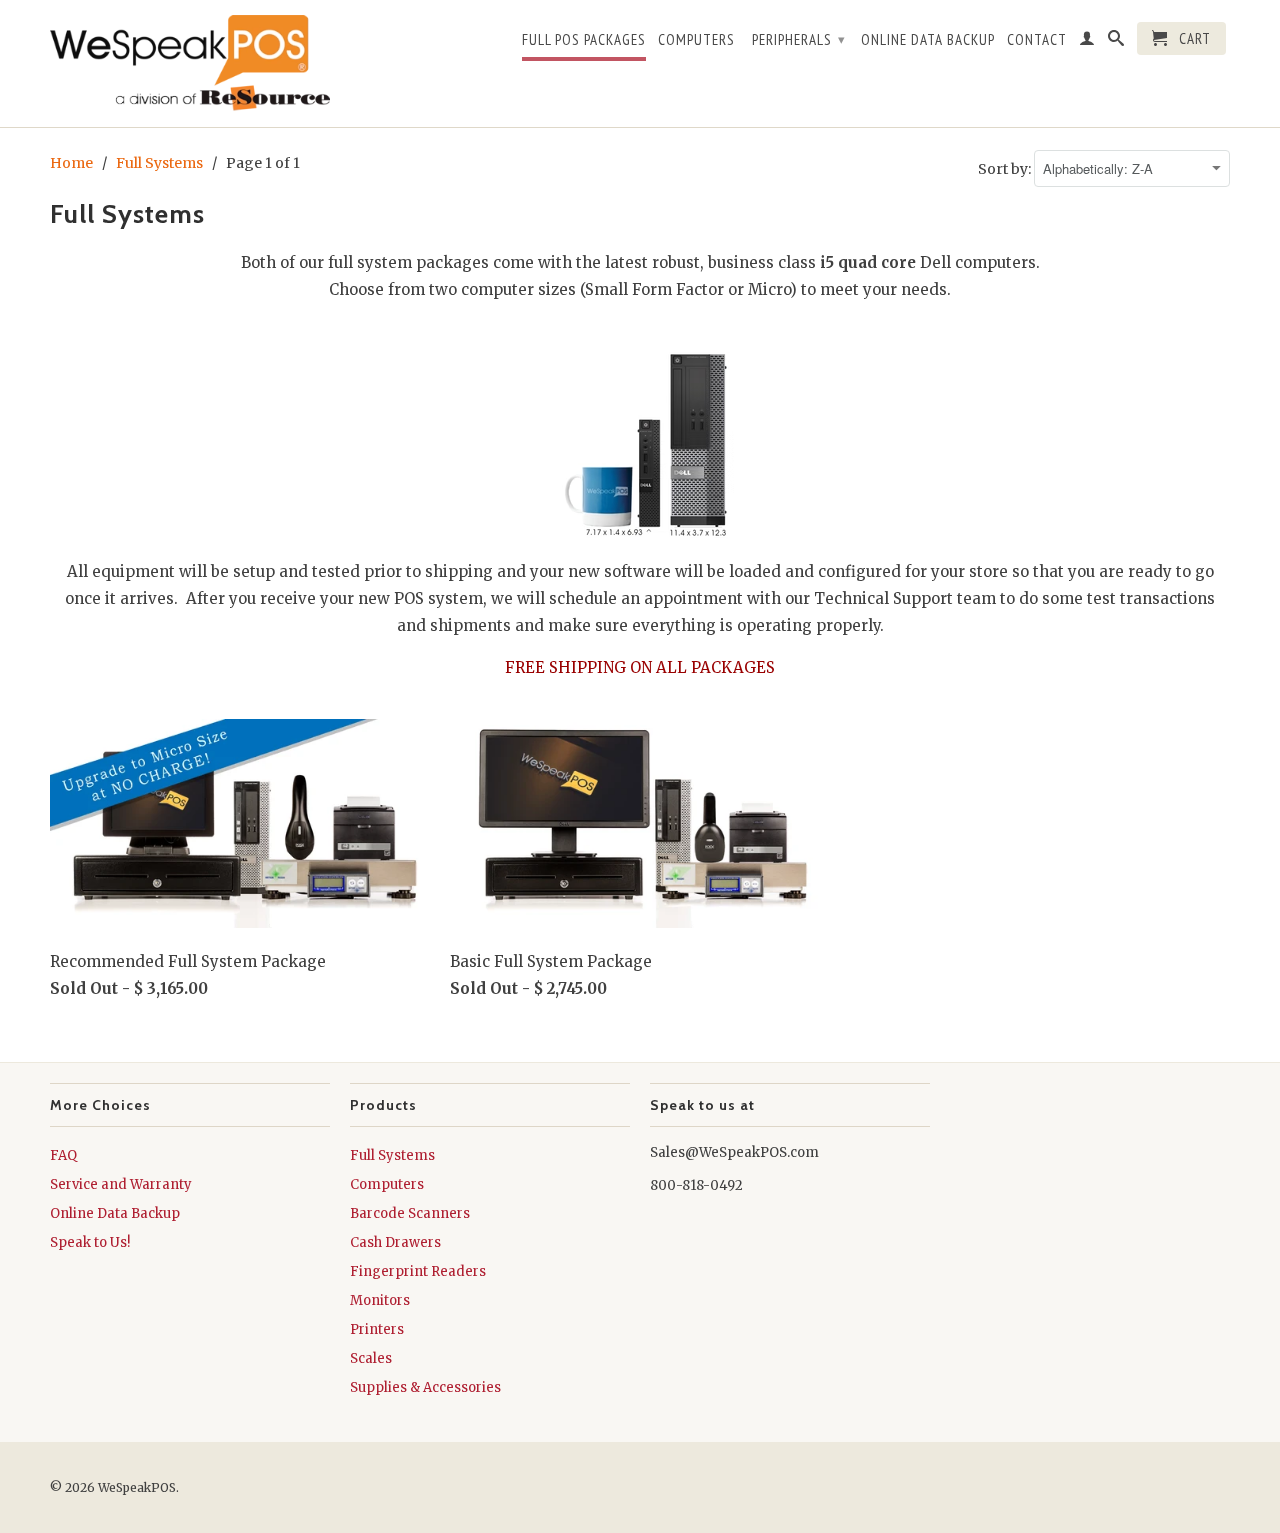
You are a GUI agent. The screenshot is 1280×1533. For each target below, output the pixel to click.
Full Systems (392, 1155)
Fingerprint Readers (418, 1271)
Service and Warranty (121, 1184)
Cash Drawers (395, 1242)
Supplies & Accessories (425, 1387)
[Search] (1116, 42)
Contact (1037, 40)
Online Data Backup (928, 40)
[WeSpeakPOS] (190, 63)
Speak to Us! (90, 1242)
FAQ (63, 1155)
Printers (377, 1329)
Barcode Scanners (410, 1213)
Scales (371, 1358)
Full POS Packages (584, 40)
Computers (696, 40)
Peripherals (799, 39)
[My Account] (1087, 42)
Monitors (380, 1300)
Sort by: (1006, 169)
